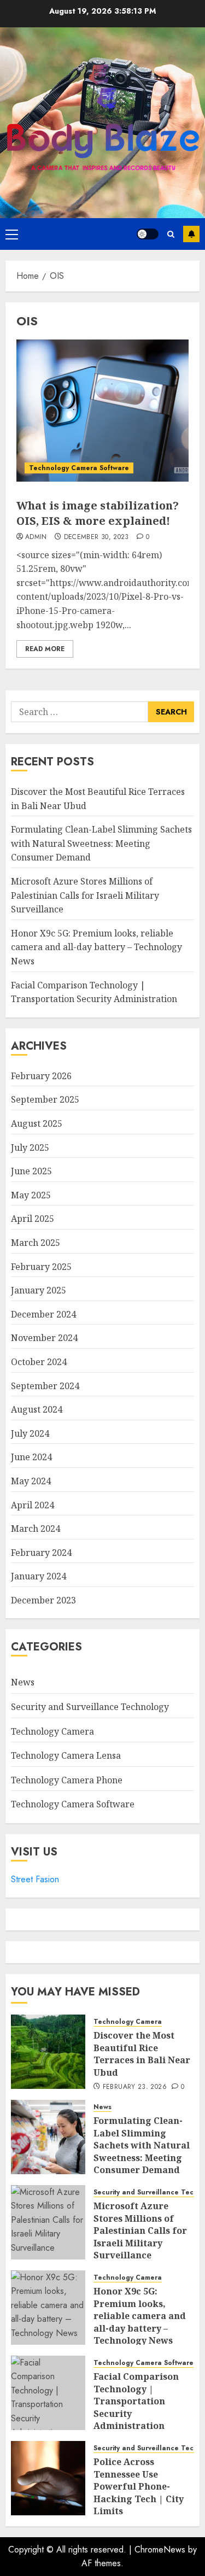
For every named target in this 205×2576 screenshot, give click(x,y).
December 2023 (43, 1600)
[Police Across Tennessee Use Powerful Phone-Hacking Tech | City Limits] (48, 2478)
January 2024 (39, 1576)
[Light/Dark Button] (148, 234)
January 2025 (39, 1290)
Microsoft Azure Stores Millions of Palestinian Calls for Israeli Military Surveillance (85, 895)
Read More (45, 649)
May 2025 (31, 1195)
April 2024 (33, 1505)
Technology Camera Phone (67, 1780)
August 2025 (37, 1123)
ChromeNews (160, 2549)
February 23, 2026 (135, 2087)
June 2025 (31, 1171)
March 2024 (36, 1529)
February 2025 (41, 1267)
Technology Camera (52, 1731)
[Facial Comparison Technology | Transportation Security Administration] (48, 2393)
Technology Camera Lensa (66, 1755)
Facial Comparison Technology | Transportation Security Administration (136, 2401)
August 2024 (37, 1409)
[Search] (171, 234)
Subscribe (191, 234)
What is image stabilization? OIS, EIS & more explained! (98, 513)
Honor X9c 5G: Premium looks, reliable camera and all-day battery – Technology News (96, 947)
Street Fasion (35, 1879)
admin (36, 537)
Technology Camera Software (79, 468)
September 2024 (45, 1386)
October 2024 (39, 1362)
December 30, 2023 (96, 537)
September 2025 (45, 1099)
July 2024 (30, 1433)
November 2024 (44, 1338)
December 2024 (43, 1314)
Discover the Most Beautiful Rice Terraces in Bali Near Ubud (142, 2054)
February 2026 (41, 1076)
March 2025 (36, 1243)
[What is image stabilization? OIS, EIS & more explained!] (102, 411)
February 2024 (41, 1553)
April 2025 (33, 1219)
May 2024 (31, 1481)
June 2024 (31, 1457)
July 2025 (30, 1148)
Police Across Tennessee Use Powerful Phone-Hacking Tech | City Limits (139, 2486)
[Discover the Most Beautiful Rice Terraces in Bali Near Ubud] (48, 2052)
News (23, 1682)
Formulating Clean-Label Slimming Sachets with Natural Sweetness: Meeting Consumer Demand (101, 843)
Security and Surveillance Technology (90, 1707)
